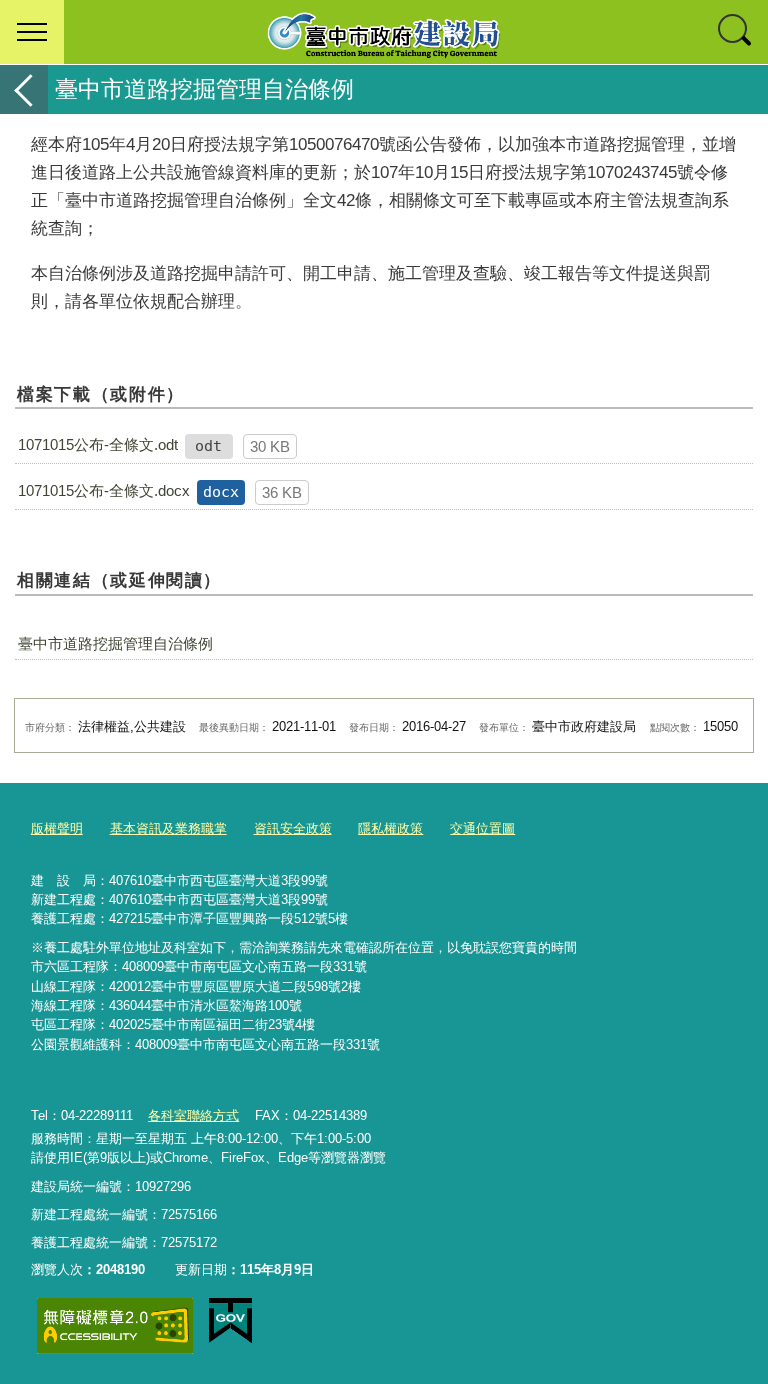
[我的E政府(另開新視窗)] (230, 1321)
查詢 (736, 32)
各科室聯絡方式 (193, 1115)
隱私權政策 (390, 828)
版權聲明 (57, 828)
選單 (32, 32)
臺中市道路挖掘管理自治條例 (115, 643)
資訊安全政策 (293, 828)
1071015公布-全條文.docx (104, 490)
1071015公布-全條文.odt (98, 444)
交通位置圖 (482, 828)
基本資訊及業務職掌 (168, 828)
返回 (24, 89)
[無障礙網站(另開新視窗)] (115, 1325)
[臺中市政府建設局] (384, 32)
